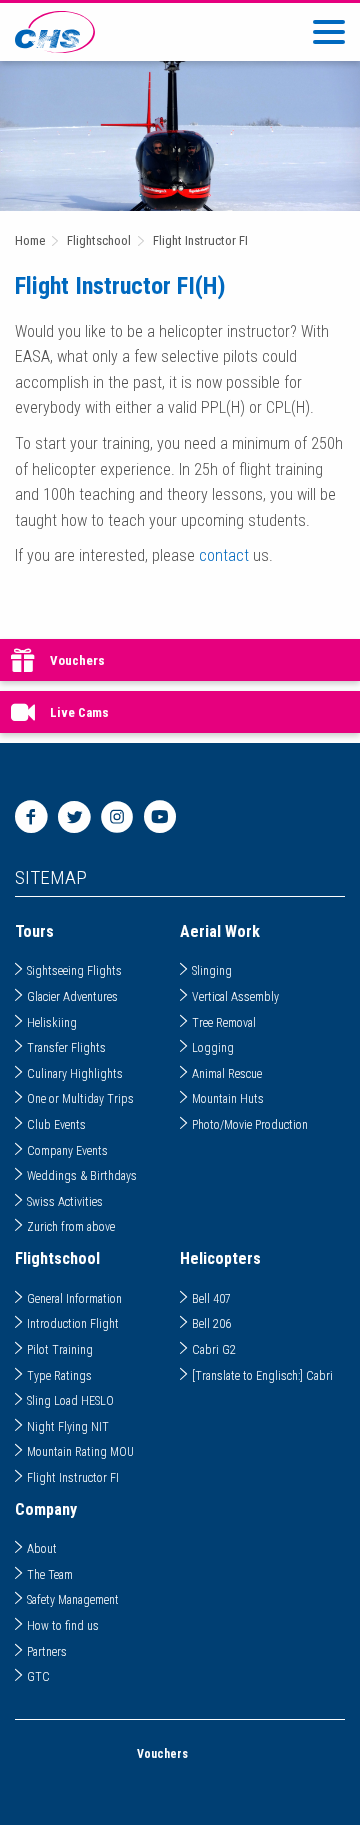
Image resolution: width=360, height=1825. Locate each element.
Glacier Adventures (72, 997)
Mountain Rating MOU (80, 1452)
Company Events (67, 1151)
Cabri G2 (214, 1350)
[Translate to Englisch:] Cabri (262, 1376)
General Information (74, 1299)
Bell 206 (211, 1324)
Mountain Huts (228, 1099)
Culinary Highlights (75, 1074)
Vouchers (77, 660)
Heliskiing (52, 1023)
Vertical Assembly (235, 997)
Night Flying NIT (68, 1427)
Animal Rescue (227, 1074)
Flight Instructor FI (200, 240)
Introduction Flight (73, 1324)
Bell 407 (211, 1299)
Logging (213, 1048)
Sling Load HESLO (70, 1401)
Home (30, 240)
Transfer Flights (66, 1048)
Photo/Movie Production (250, 1125)
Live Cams (79, 712)
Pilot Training (60, 1350)
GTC (38, 1677)
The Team (50, 1575)
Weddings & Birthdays (82, 1176)
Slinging (212, 971)
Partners (47, 1652)
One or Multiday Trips (80, 1099)
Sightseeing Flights (74, 971)
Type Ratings (59, 1376)
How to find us (63, 1626)
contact (224, 555)
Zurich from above (71, 1227)
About (42, 1549)
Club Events (56, 1125)
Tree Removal (224, 1023)
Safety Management (73, 1600)
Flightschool (99, 240)
